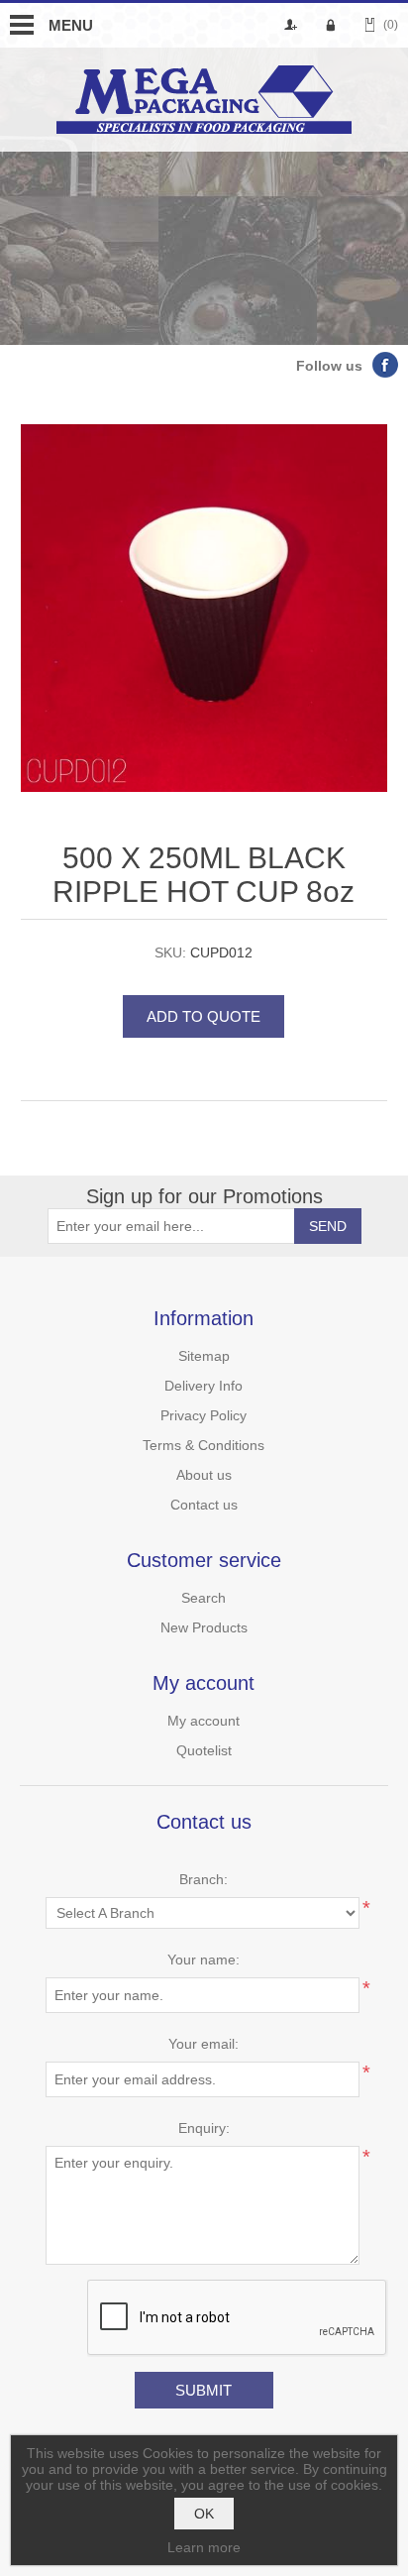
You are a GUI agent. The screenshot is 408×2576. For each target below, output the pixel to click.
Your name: (204, 1960)
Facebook (385, 365)
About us (204, 1475)
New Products (204, 1627)
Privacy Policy (204, 1415)
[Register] (294, 25)
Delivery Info (204, 1386)
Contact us (204, 1505)
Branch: (204, 1879)
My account (204, 1721)
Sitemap (204, 1356)
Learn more (204, 2547)
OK (204, 2514)
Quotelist (204, 1750)
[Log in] (334, 25)
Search (204, 1598)
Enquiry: (204, 2128)
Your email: (204, 2044)
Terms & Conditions (204, 1445)
